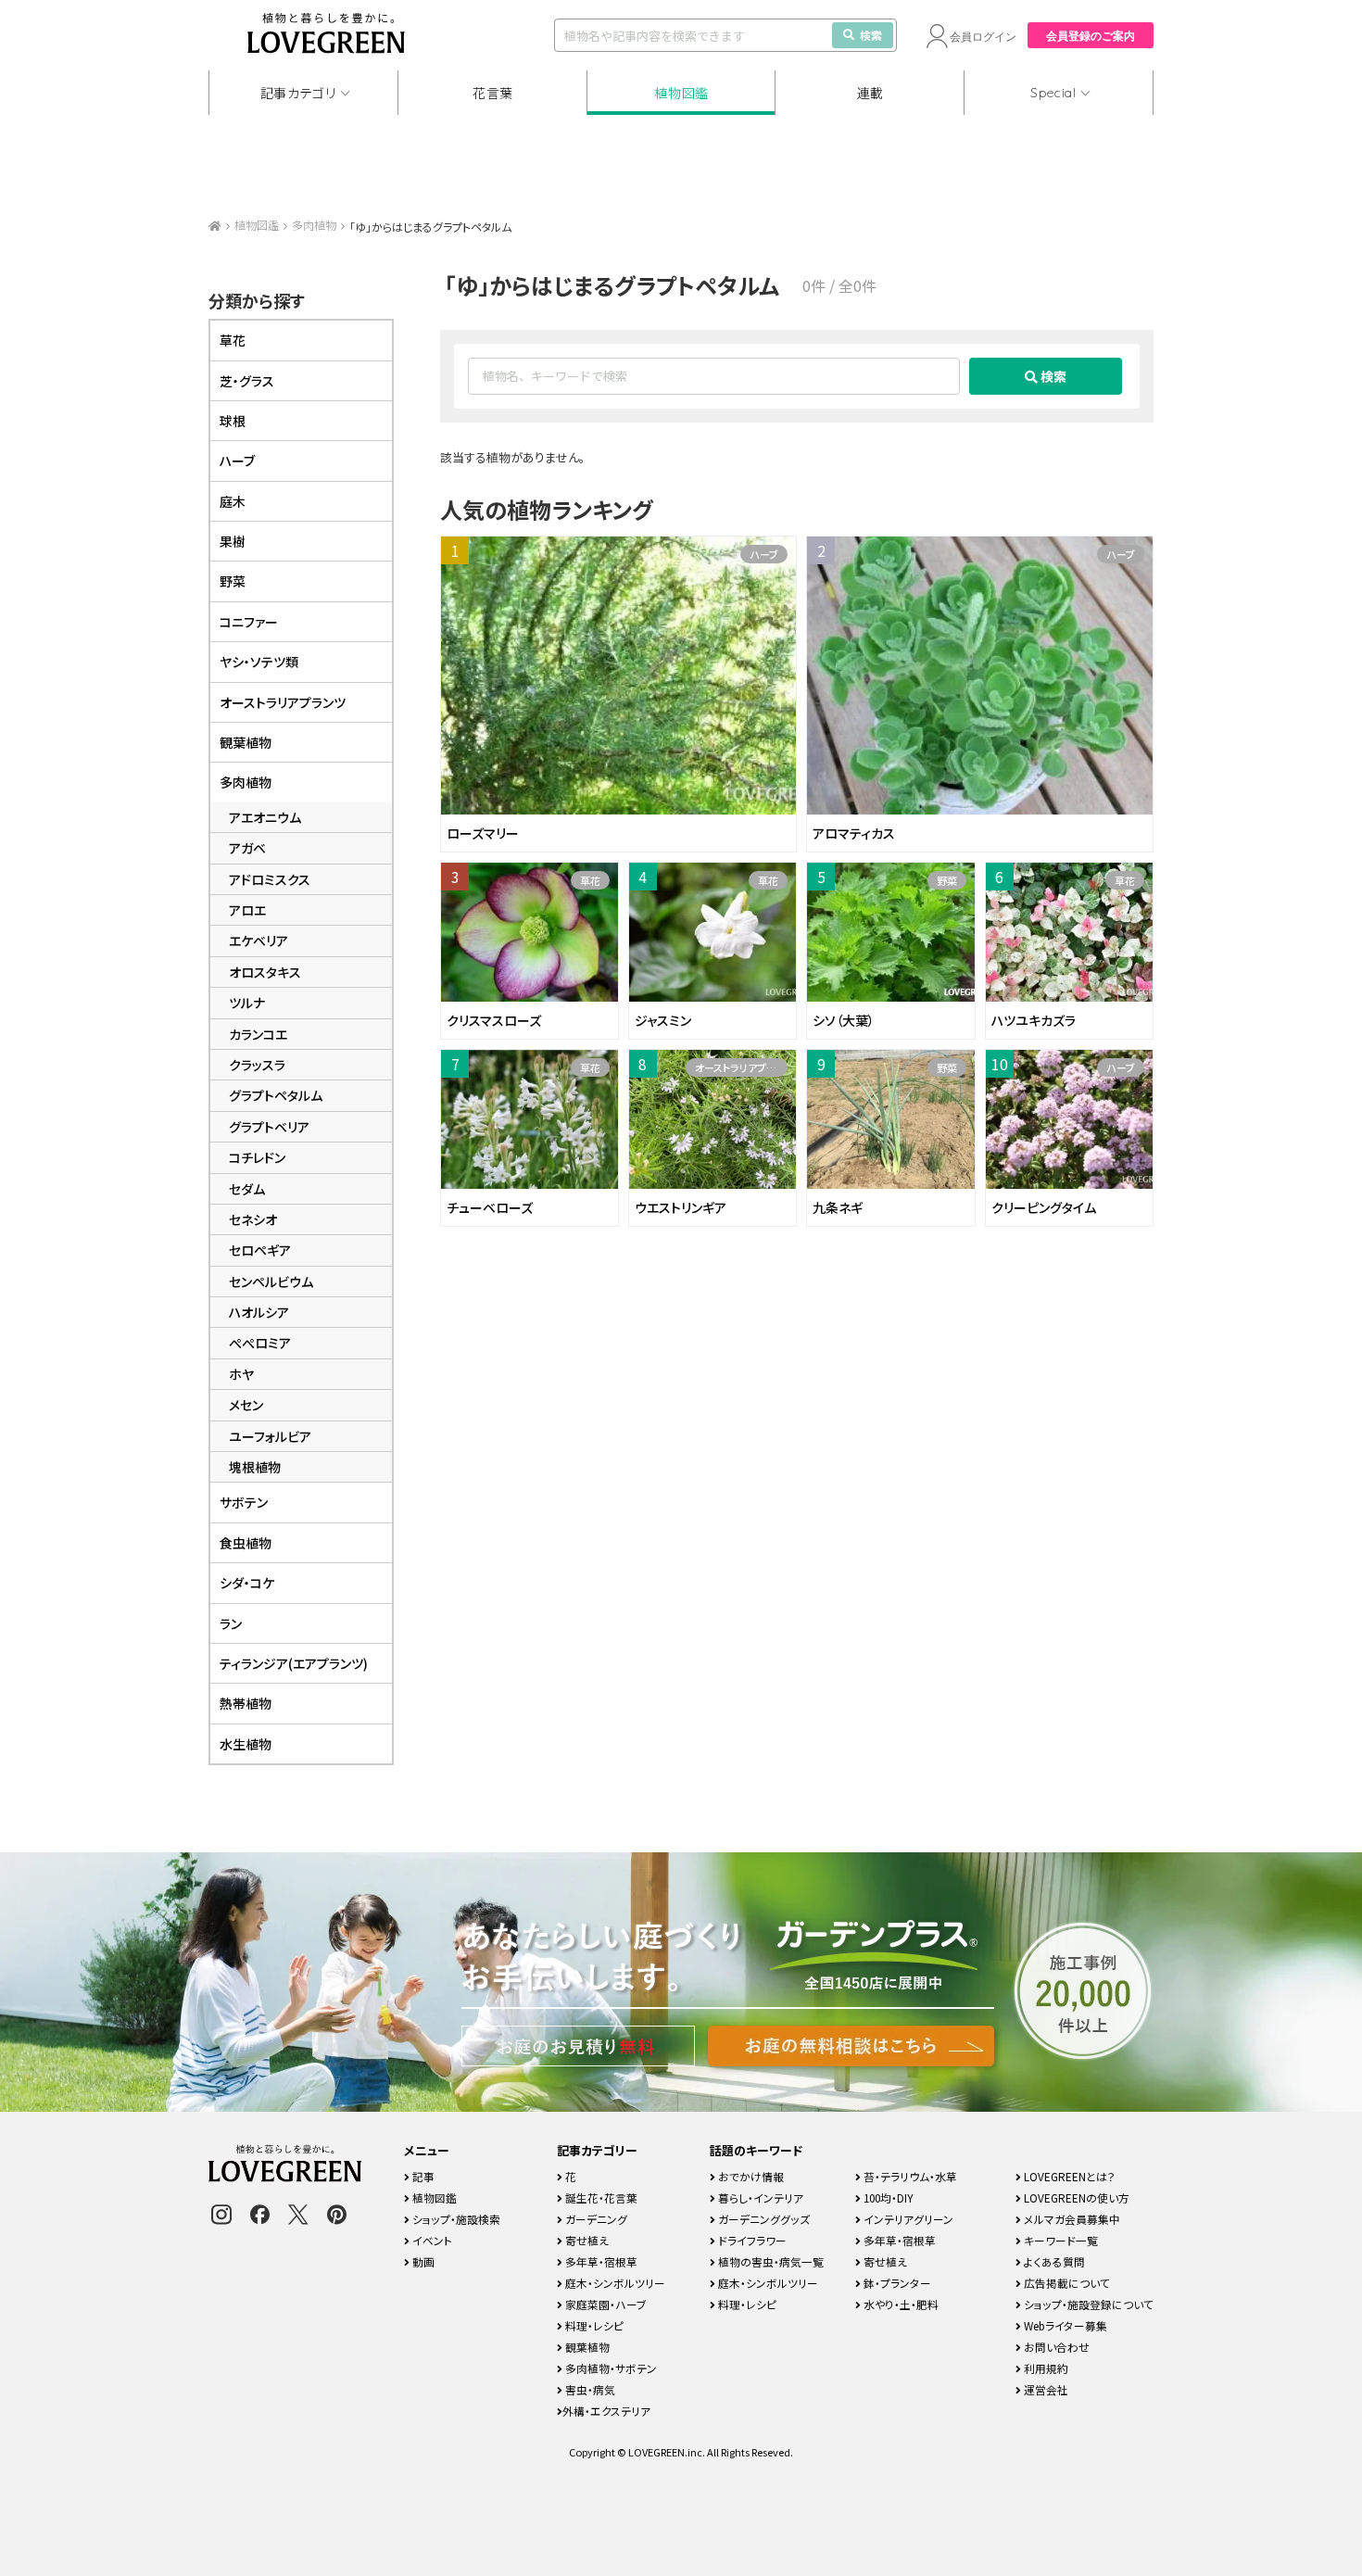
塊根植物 (255, 1467)
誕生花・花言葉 (600, 2197)
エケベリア (259, 941)
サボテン (244, 1502)
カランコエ (258, 1034)
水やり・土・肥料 (900, 2304)
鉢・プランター (896, 2283)
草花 (590, 880)
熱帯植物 (246, 1703)
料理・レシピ (593, 2325)
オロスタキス (265, 972)
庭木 (233, 501)
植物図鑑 (681, 93)
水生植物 (246, 1744)
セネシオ (253, 1219)
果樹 (233, 541)
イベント (431, 2240)
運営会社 (1045, 2389)
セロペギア (260, 1250)
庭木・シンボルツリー (614, 2283)
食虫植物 (246, 1543)
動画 (422, 2261)
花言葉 (493, 93)
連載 (870, 93)
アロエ (247, 910)
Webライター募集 (1064, 2325)
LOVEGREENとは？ (1068, 2176)
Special (1053, 93)
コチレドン (257, 1157)
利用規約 (1045, 2368)
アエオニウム (265, 817)
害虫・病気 (589, 2389)
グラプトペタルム (276, 1095)
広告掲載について (1066, 2283)
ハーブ (764, 554)
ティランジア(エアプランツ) (294, 1663)
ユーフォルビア (270, 1436)
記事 (422, 2176)
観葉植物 (246, 742)
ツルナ (247, 1003)
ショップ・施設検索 (455, 2219)
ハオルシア (259, 1312)
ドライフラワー (751, 2240)
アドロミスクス (270, 879)
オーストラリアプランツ (741, 1067)
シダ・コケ (247, 1583)
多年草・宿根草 (600, 2261)
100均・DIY (887, 2197)
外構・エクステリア (606, 2411)
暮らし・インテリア (759, 2197)
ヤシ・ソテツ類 (259, 662)
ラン (231, 1623)
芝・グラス (247, 381)
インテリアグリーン (907, 2219)
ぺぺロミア (260, 1343)
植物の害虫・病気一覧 (769, 2261)
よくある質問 (1053, 2261)
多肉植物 (314, 225)
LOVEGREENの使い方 (1075, 2197)
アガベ (247, 848)
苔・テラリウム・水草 (909, 2176)
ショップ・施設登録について (1087, 2304)
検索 (871, 35)
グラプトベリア (269, 1127)
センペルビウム (271, 1282)
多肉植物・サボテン (610, 2368)
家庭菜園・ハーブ (605, 2304)
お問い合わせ (1055, 2347)
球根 (233, 421)
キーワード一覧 (1059, 2240)
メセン (246, 1405)
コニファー (249, 622)
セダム (247, 1189)
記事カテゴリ (298, 93)
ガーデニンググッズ (763, 2219)
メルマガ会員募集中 (1071, 2219)
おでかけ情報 (750, 2176)
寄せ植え (586, 2240)
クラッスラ (257, 1065)
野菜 (947, 880)
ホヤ (241, 1374)
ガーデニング (595, 2219)
